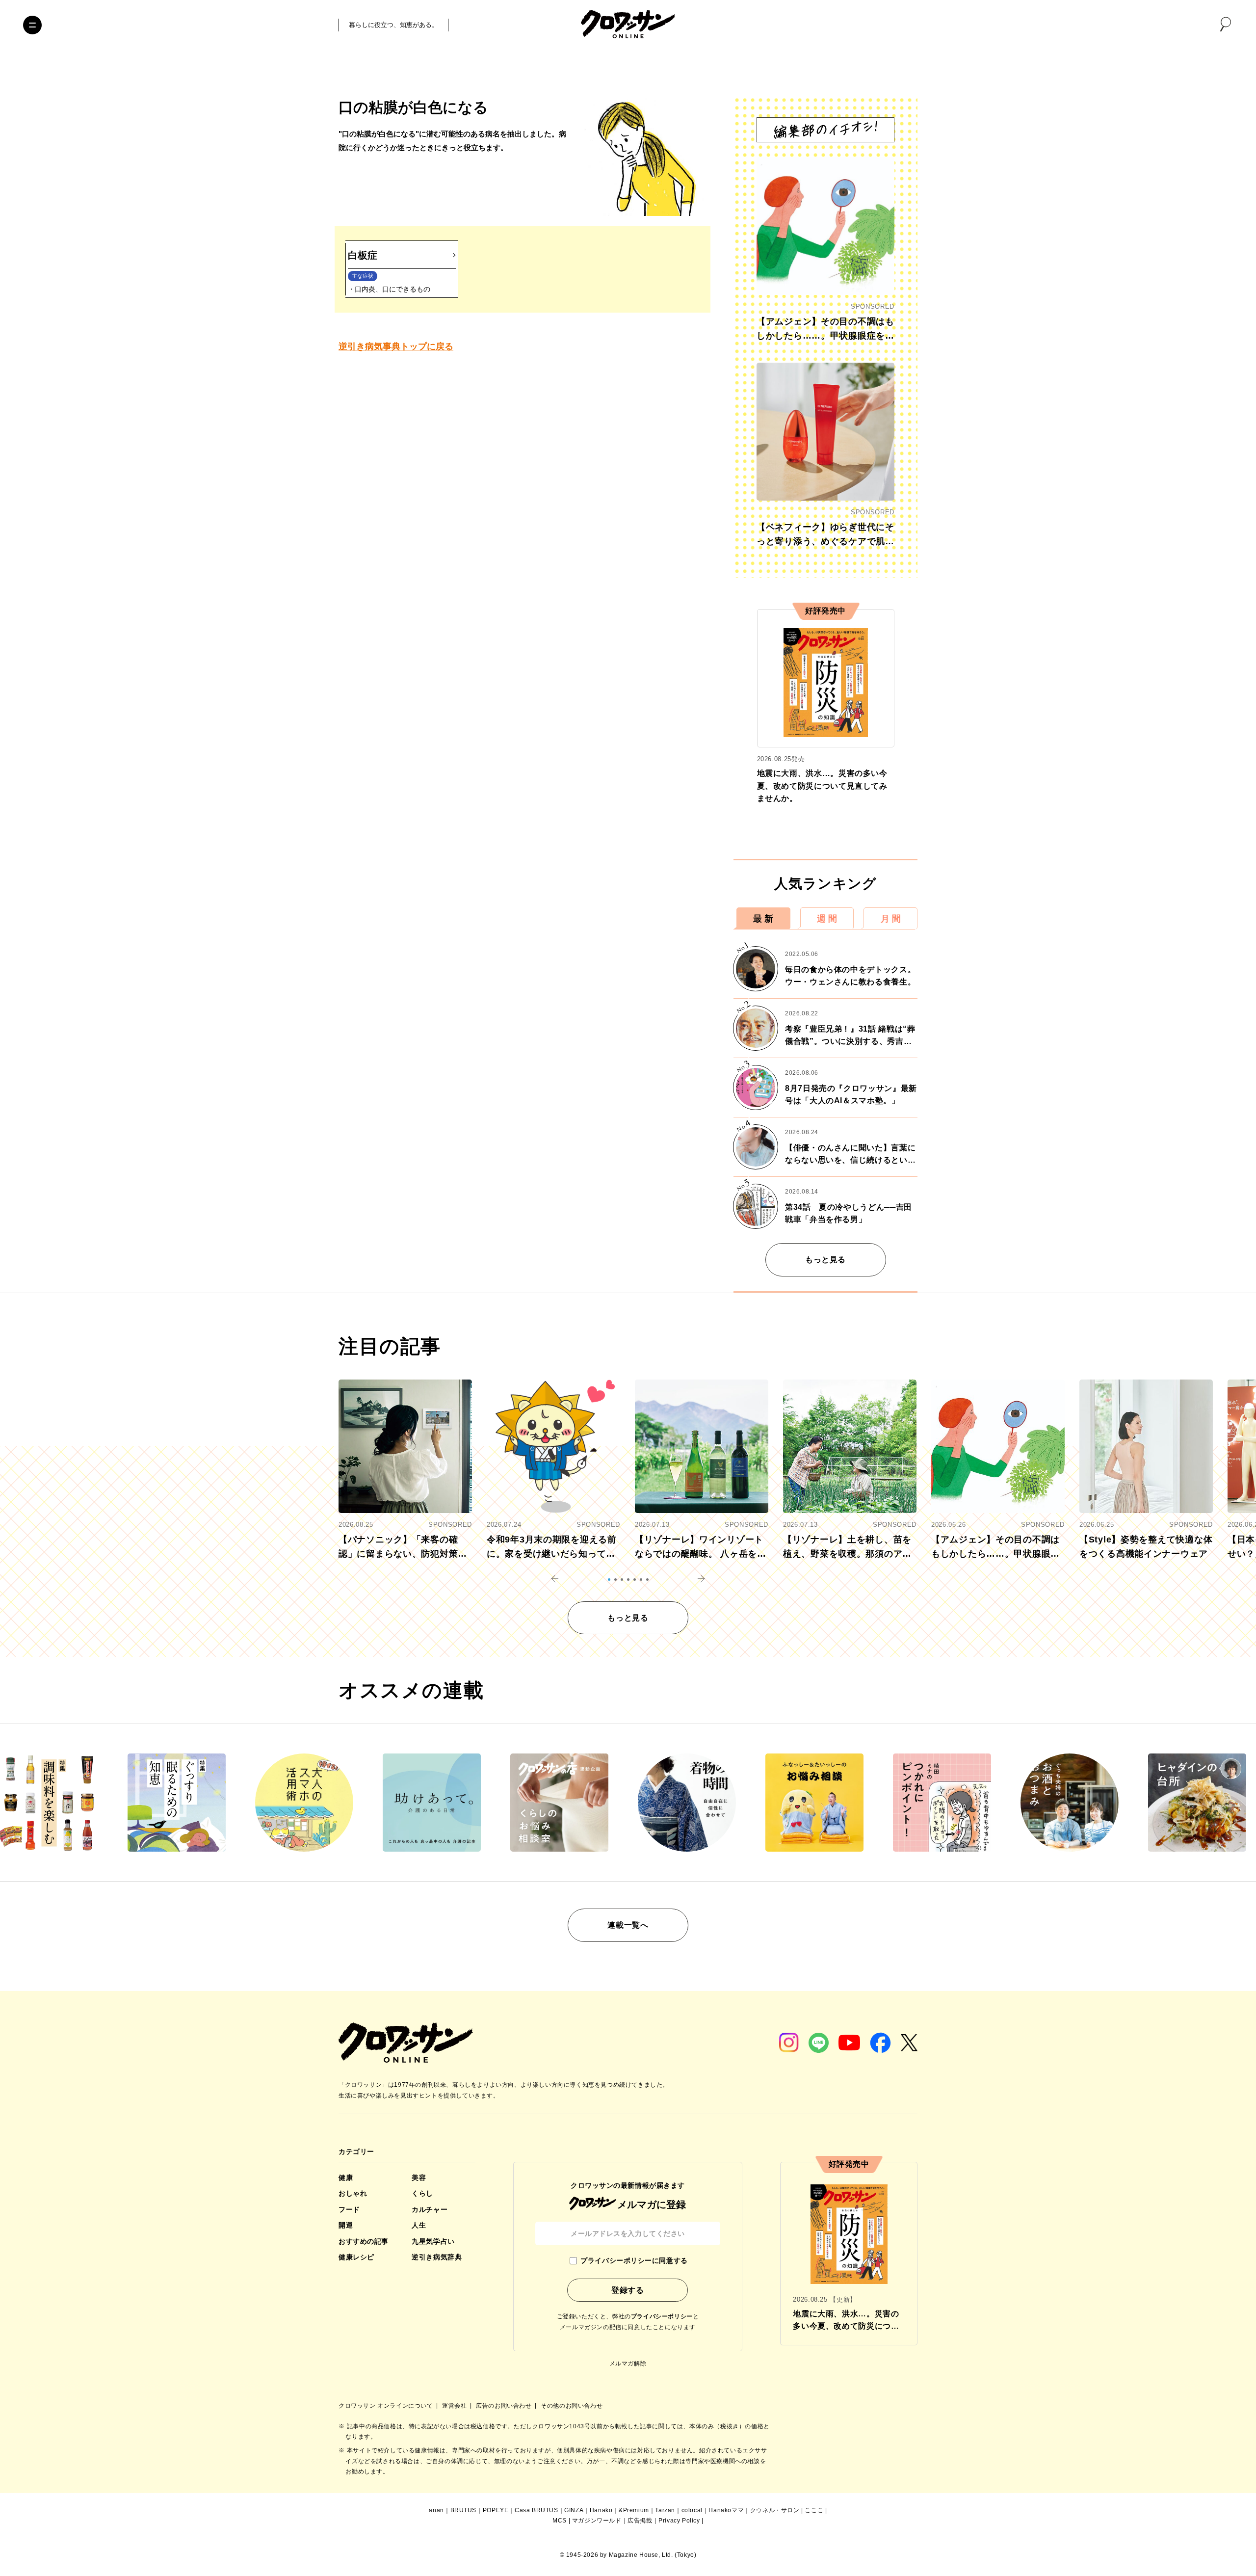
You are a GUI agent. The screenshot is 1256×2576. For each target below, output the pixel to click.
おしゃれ (353, 2193)
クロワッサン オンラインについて (387, 2406)
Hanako (601, 2510)
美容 (419, 2178)
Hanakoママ (726, 2510)
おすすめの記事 (364, 2241)
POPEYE (496, 2510)
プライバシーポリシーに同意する (634, 2260)
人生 (419, 2225)
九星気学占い (433, 2241)
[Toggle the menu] (32, 25)
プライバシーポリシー (662, 2316)
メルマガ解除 (628, 2364)
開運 (346, 2225)
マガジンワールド (597, 2521)
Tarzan (665, 2510)
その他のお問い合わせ (572, 2406)
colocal (692, 2510)
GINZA (574, 2510)
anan (436, 2510)
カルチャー (430, 2209)
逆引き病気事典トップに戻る (396, 346)
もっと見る (825, 1260)
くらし (422, 2193)
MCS (560, 2521)
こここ (814, 2510)
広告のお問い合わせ (505, 2406)
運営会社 (455, 2406)
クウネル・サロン (775, 2510)
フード (349, 2209)
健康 (346, 2178)
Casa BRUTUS (536, 2510)
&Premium (634, 2510)
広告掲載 (640, 2521)
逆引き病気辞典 (437, 2257)
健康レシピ (356, 2257)
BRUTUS (464, 2510)
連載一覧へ (628, 1925)
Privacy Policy (679, 2521)
